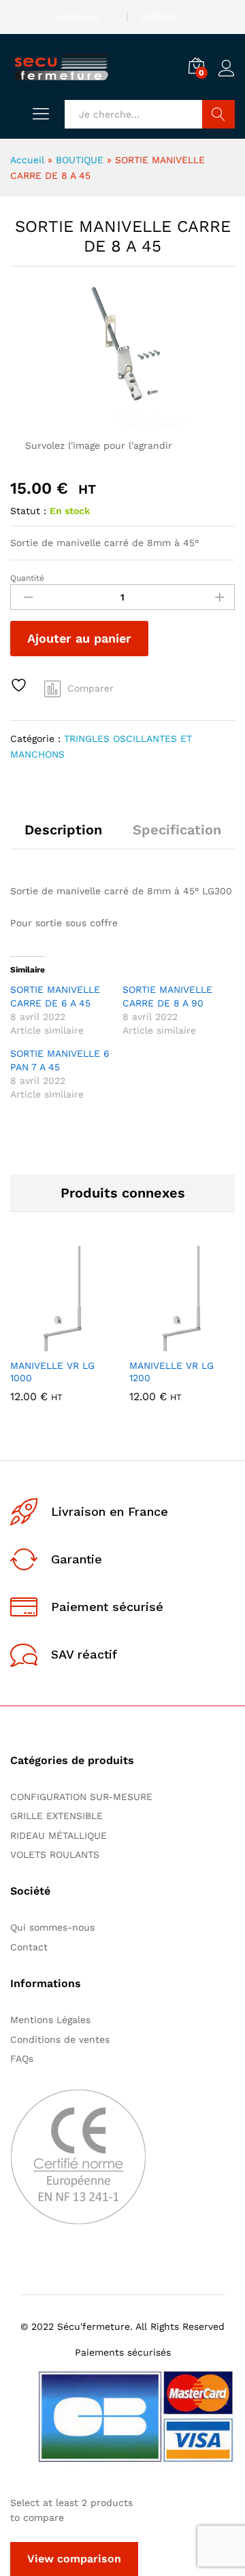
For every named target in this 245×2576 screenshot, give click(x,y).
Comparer (91, 688)
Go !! (218, 114)
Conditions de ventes (63, 2039)
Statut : (28, 511)
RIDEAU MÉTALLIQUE (59, 1835)
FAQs (22, 2058)
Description (63, 830)
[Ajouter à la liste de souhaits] (20, 685)
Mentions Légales (50, 2020)
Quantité (27, 578)
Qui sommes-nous (52, 1927)
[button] (30, 1343)
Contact (29, 1947)
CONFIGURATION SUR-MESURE (81, 1797)
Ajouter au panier (79, 638)
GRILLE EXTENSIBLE (56, 1816)
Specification (177, 830)
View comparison (74, 2559)
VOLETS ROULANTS (55, 1854)
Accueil (27, 160)
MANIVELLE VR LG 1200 (171, 1372)
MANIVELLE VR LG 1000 (52, 1372)
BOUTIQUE (80, 160)
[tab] (63, 836)
